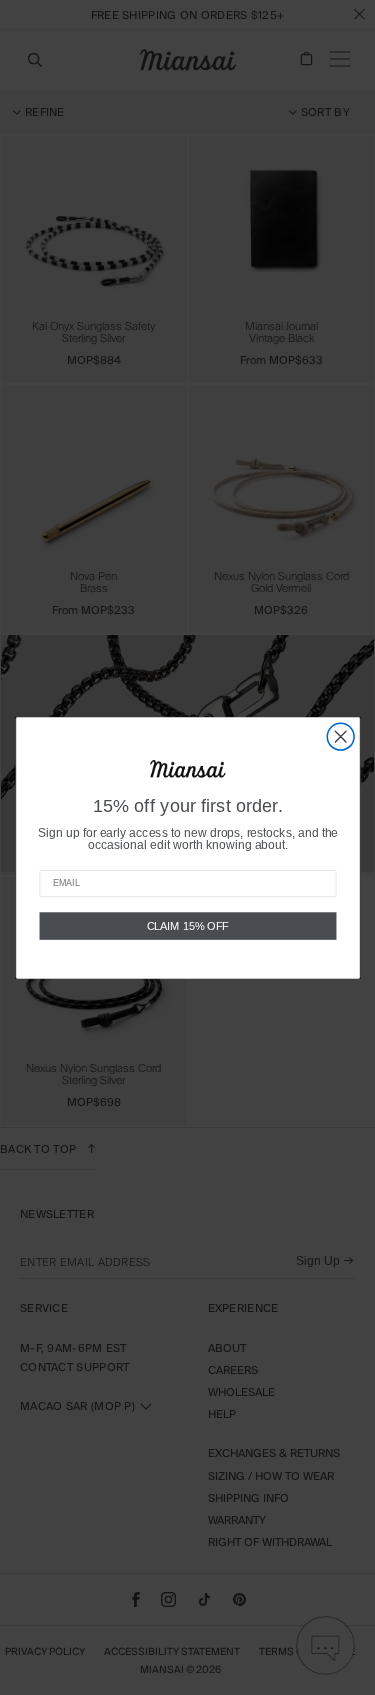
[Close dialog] (340, 736)
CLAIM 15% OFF (187, 925)
